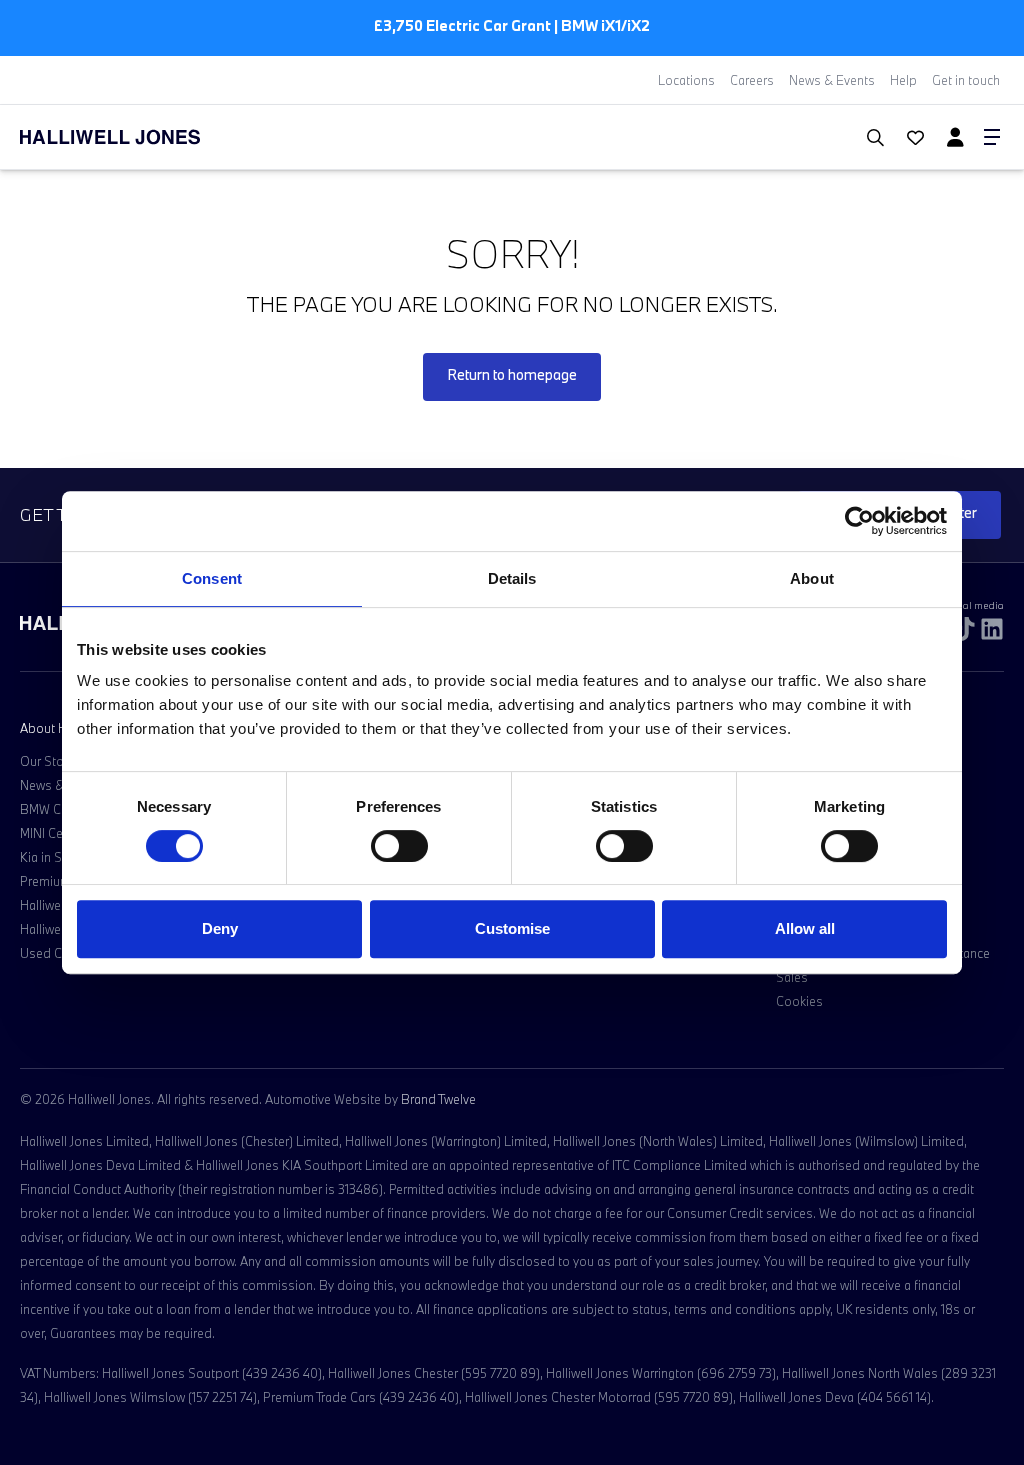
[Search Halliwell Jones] (865, 138)
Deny (220, 928)
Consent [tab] (212, 578)
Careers (752, 80)
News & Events (832, 80)
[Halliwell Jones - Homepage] (135, 137)
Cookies (799, 1001)
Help (903, 80)
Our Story (47, 761)
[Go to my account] (907, 139)
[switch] (399, 846)
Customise (512, 928)
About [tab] (812, 578)
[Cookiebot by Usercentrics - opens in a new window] (859, 521)
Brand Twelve (438, 1099)
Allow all (805, 928)
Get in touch (966, 80)
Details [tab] (512, 578)
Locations (686, 80)
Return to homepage (512, 374)
